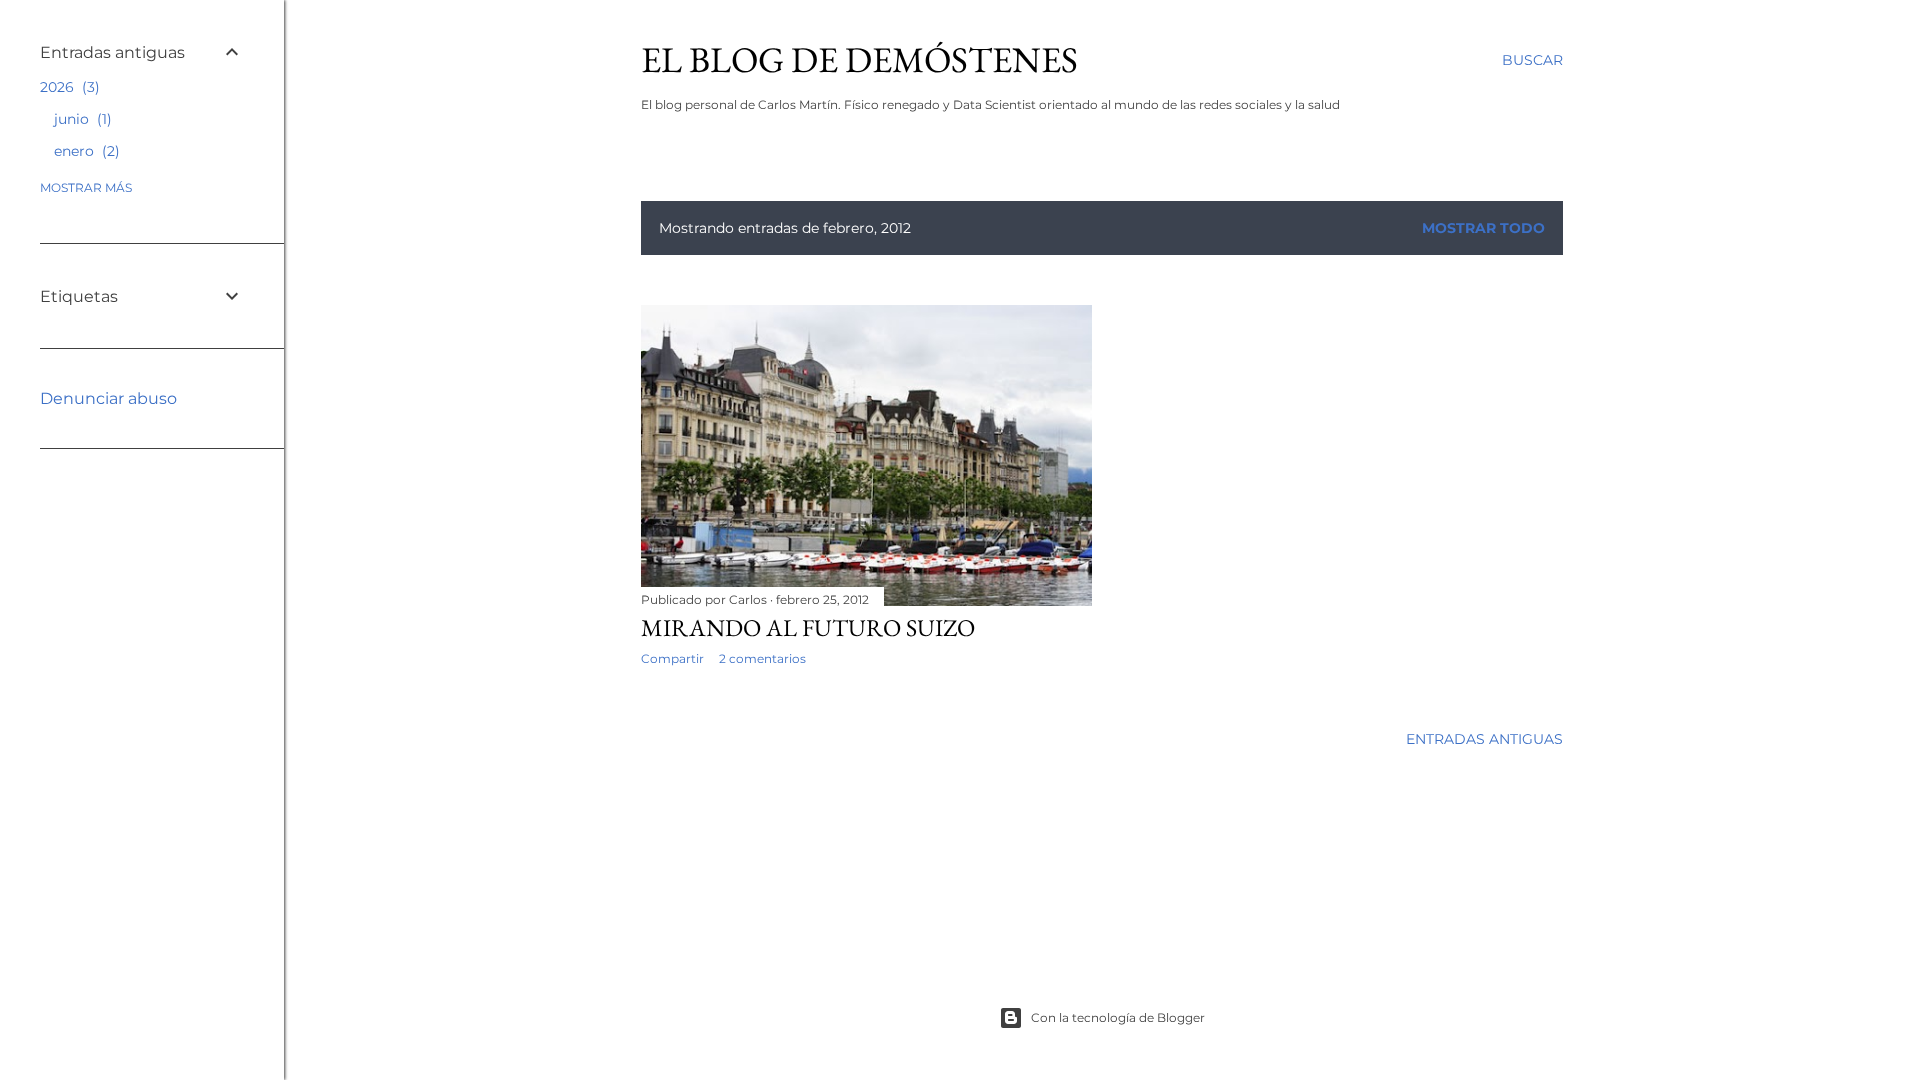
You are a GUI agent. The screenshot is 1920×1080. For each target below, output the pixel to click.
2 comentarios (762, 658)
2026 (67, 87)
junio (80, 119)
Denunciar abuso (108, 398)
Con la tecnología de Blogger (1118, 1017)
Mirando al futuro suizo (808, 627)
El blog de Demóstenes (859, 59)
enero (84, 151)
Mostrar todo (1483, 228)
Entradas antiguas (1484, 739)
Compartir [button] (672, 658)
